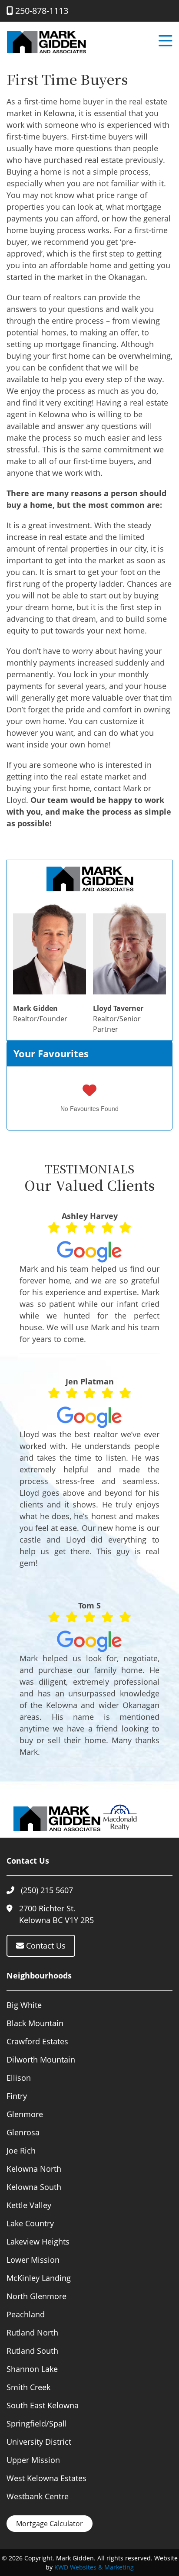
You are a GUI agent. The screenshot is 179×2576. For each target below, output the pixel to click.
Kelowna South (34, 2187)
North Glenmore (36, 2296)
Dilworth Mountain (41, 2060)
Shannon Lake (32, 2369)
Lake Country (30, 2223)
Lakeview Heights (38, 2241)
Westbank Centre (38, 2496)
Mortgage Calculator (50, 2524)
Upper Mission (33, 2460)
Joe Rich (21, 2150)
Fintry (17, 2096)
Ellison (19, 2078)
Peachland (26, 2314)
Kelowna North (34, 2169)
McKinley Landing (39, 2278)
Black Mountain (35, 2023)
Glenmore (25, 2114)
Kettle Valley (29, 2205)
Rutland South (32, 2351)
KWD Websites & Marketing (94, 2567)
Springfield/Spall (37, 2423)
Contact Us (45, 1946)
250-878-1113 (41, 11)
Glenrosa (23, 2132)
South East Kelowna (43, 2405)
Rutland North (32, 2332)
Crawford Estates (37, 2041)
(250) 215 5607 (47, 1890)
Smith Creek (28, 2387)
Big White (24, 2005)
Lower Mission (33, 2260)
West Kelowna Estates (46, 2478)
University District (39, 2442)
